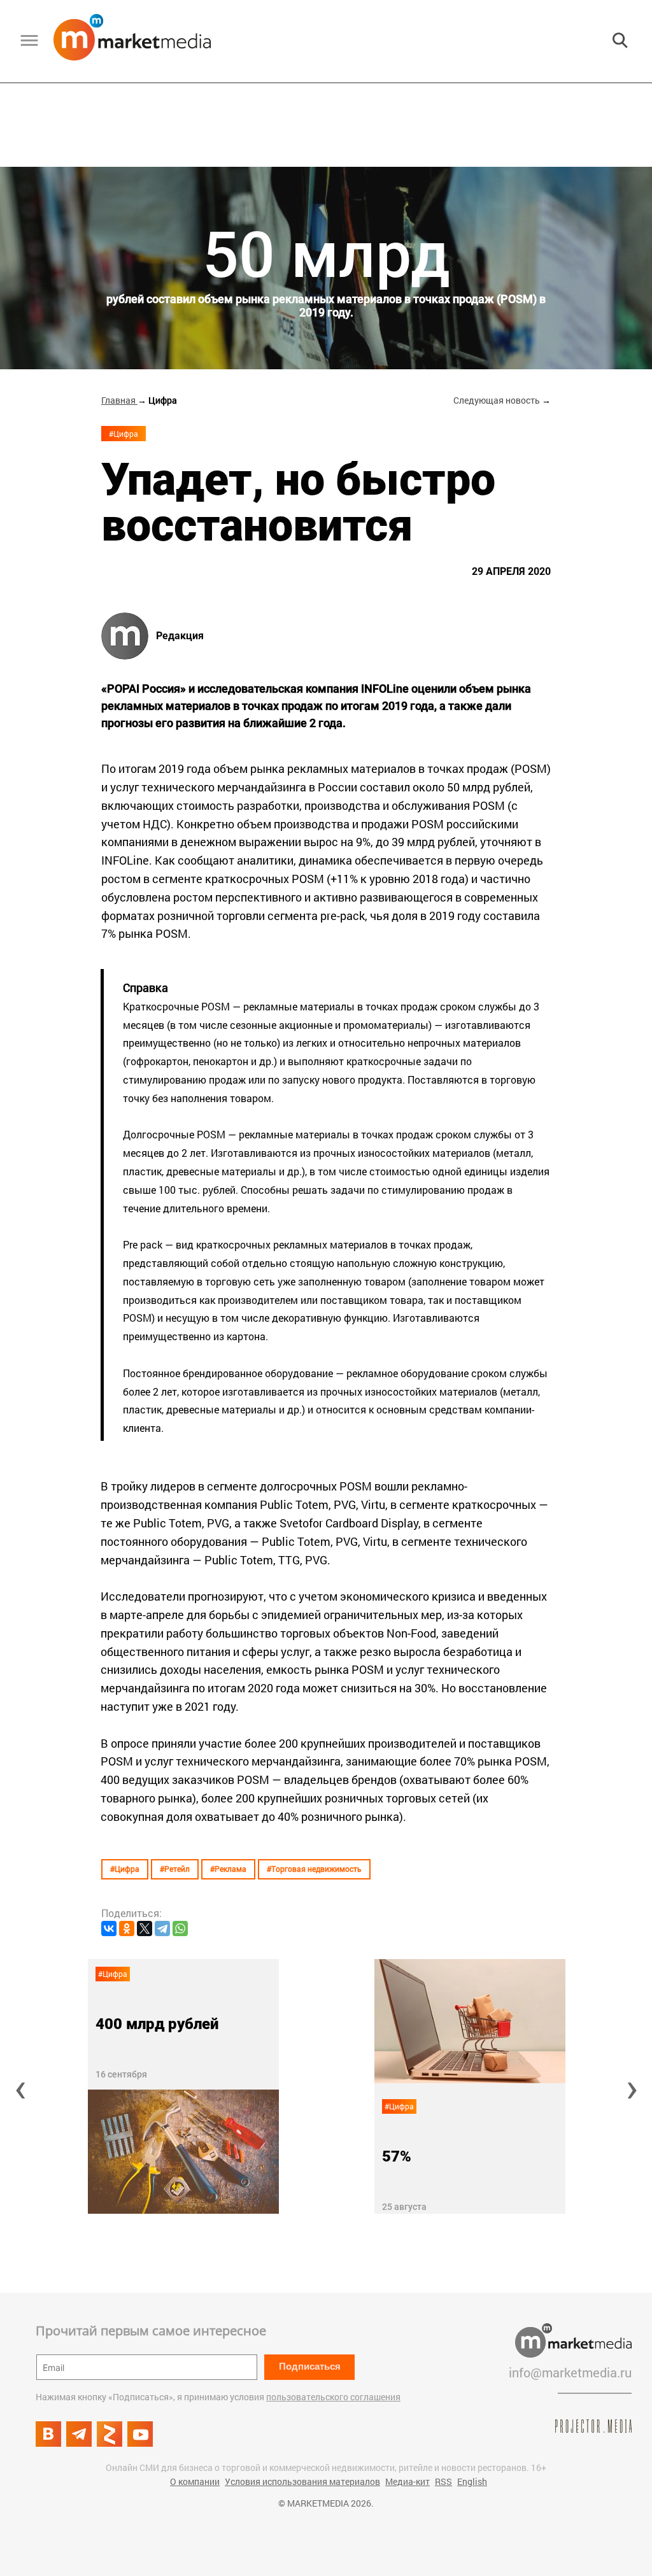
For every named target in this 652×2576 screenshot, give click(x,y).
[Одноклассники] (127, 1928)
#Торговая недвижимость (314, 1869)
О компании (195, 2481)
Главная (119, 400)
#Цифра (124, 434)
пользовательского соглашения (333, 2397)
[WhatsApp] (180, 1928)
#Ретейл (175, 1869)
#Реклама (228, 1869)
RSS (443, 2481)
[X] (145, 1928)
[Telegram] (162, 1928)
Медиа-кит (407, 2481)
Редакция (180, 636)
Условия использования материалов (302, 2481)
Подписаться (310, 2366)
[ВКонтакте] (109, 1928)
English (472, 2481)
